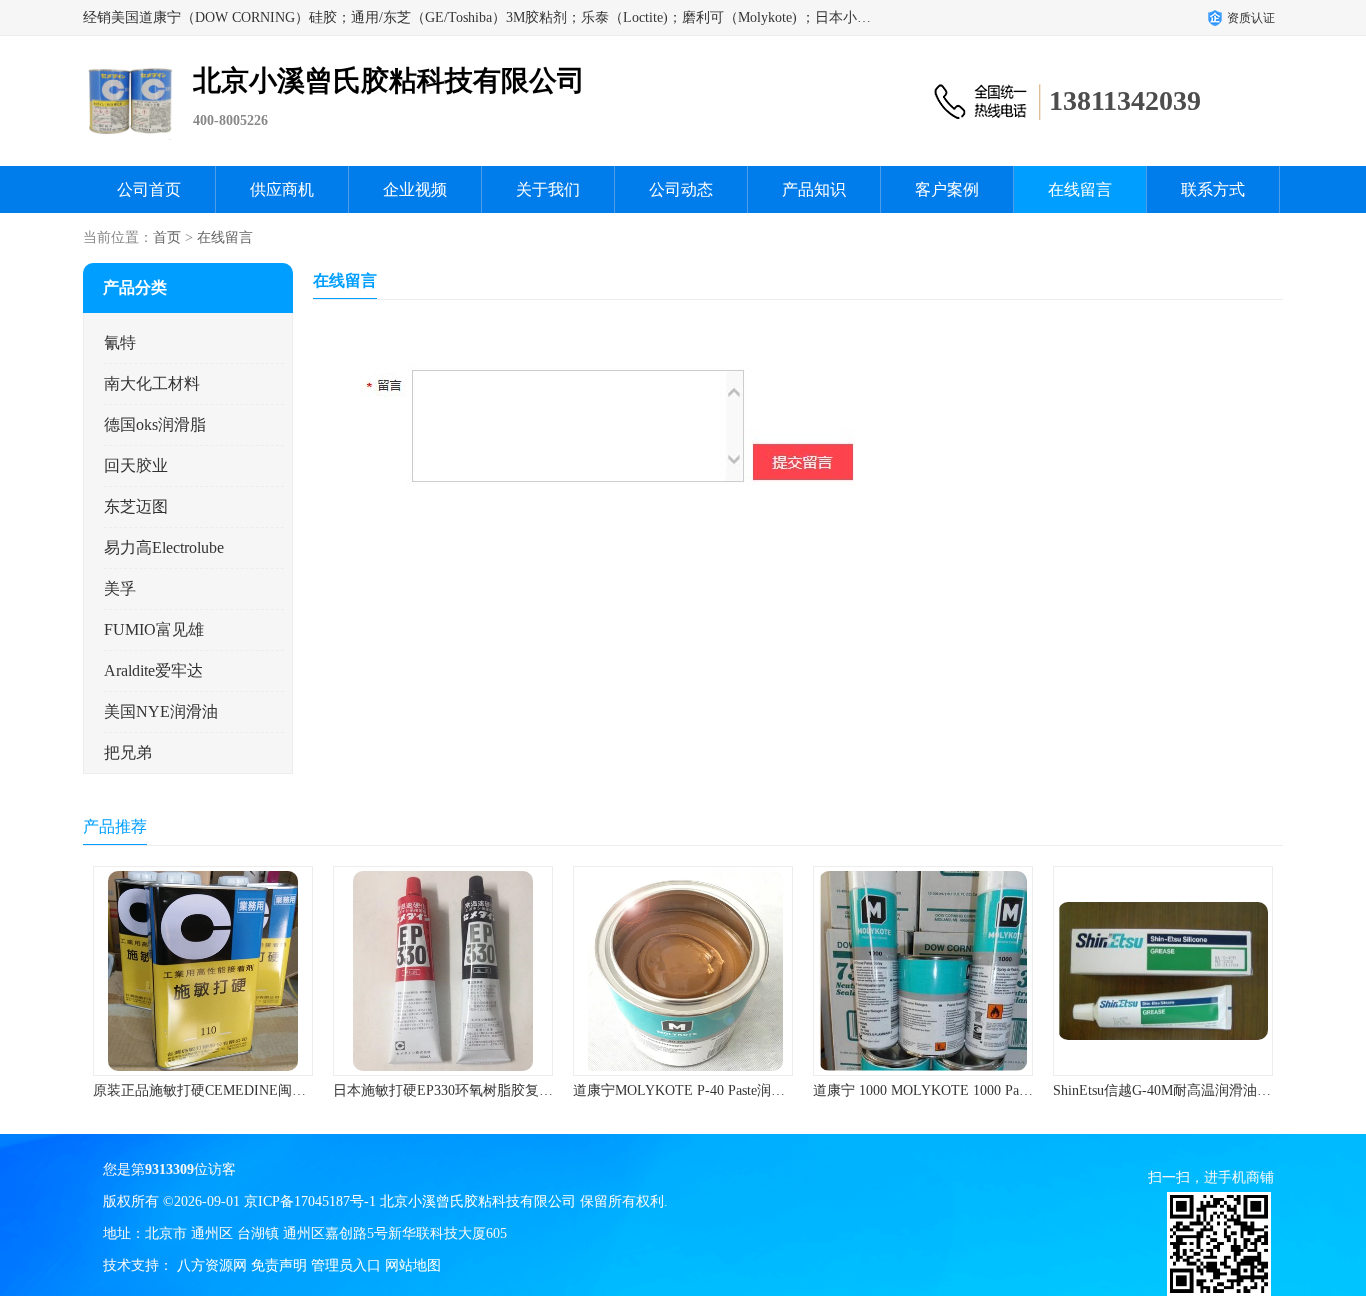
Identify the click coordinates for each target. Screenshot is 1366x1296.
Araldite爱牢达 (153, 670)
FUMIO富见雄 (154, 629)
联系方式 (1213, 189)
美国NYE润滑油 (161, 711)
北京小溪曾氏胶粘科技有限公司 (478, 1201)
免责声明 (279, 1265)
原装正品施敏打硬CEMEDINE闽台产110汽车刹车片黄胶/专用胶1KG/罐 (311, 1090)
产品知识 (814, 189)
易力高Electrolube (164, 547)
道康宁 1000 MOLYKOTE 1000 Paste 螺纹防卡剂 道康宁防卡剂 (1004, 1090)
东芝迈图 (136, 506)
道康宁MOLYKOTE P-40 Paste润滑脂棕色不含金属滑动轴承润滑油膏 (784, 1090)
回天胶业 (136, 465)
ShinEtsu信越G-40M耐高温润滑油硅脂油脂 (1183, 1090)
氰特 (120, 342)
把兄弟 (128, 752)
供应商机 (282, 189)
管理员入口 (346, 1265)
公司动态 (681, 189)
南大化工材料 (152, 383)
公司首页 (149, 189)
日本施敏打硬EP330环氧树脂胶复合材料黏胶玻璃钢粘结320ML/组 (536, 1090)
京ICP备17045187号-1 (310, 1201)
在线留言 (1080, 189)
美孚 (120, 588)
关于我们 (548, 189)
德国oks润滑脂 (155, 424)
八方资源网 (212, 1265)
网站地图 (413, 1265)
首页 (167, 237)
